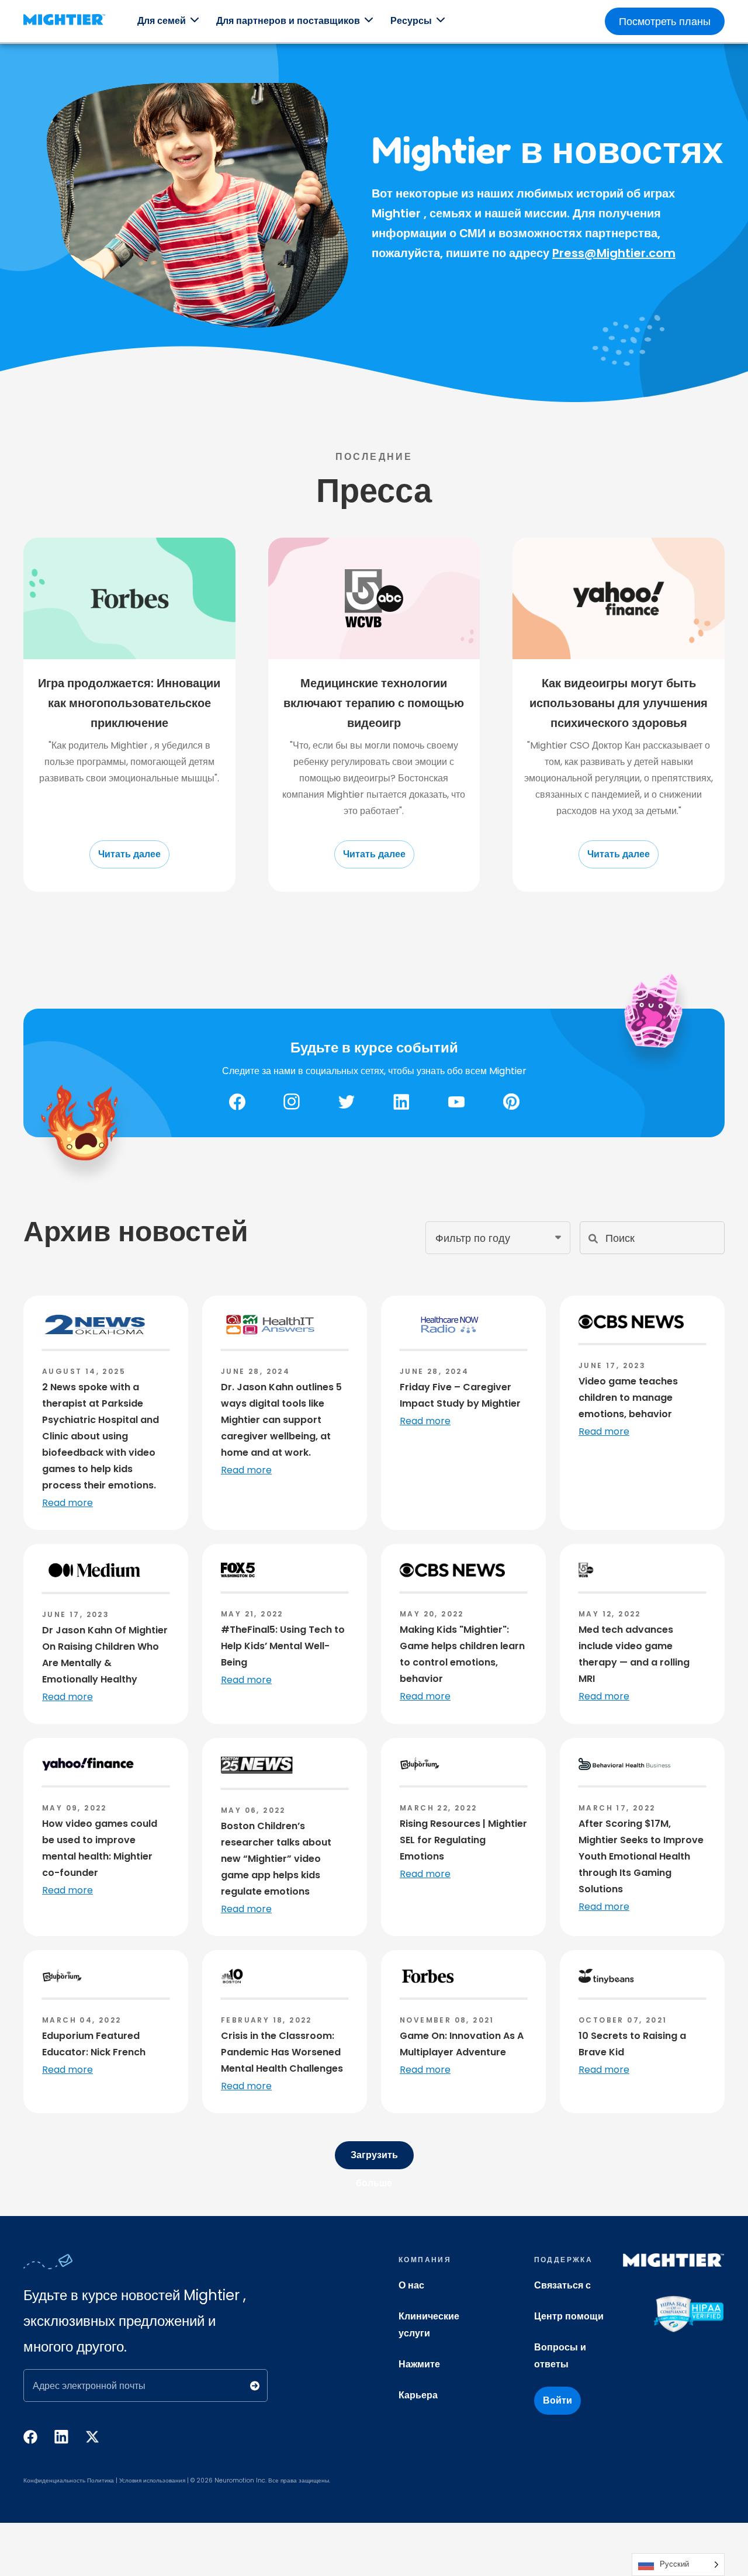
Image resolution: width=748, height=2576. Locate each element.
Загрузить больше (374, 2159)
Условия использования (152, 2480)
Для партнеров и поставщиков (288, 21)
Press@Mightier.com (614, 253)
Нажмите (419, 2364)
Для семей (162, 21)
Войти (557, 2400)
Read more (67, 1503)
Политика (101, 2480)
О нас (411, 2285)
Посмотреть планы (665, 21)
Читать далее (129, 854)
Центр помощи (569, 2316)
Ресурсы (411, 21)
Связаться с (562, 2285)
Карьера (418, 2395)
